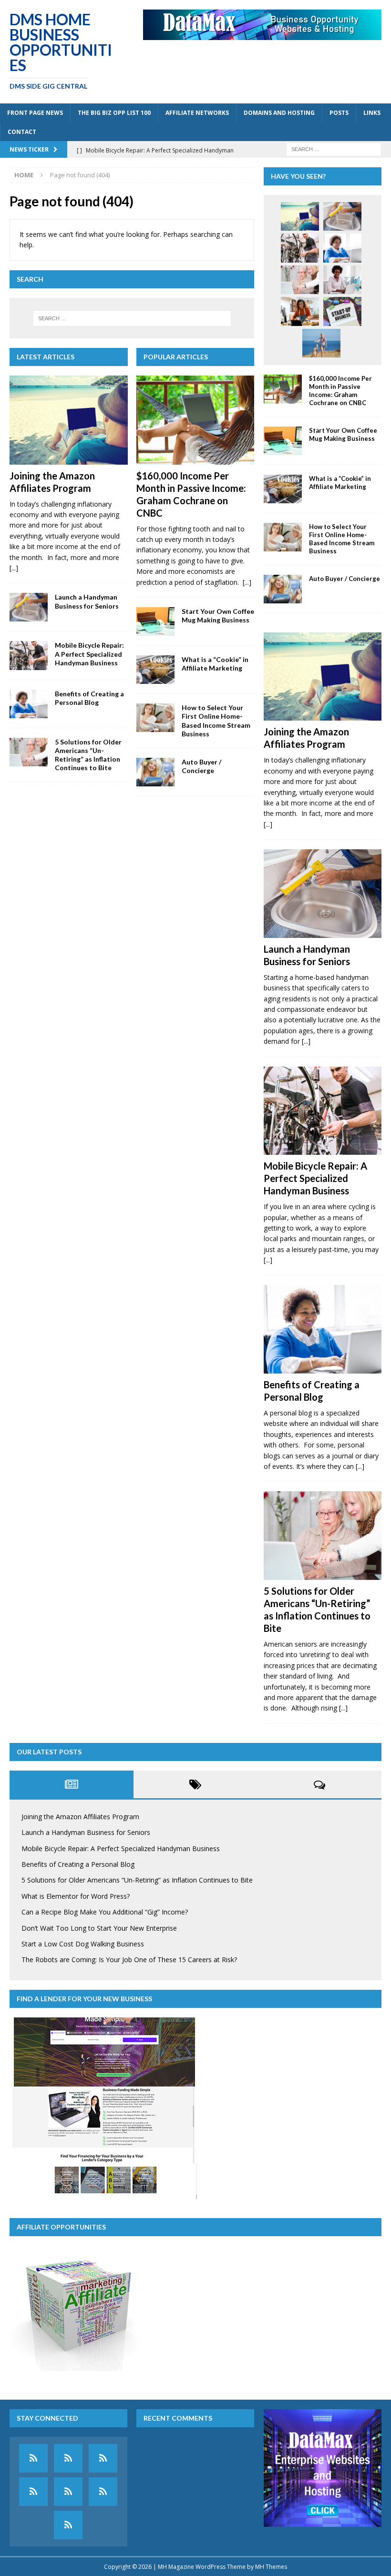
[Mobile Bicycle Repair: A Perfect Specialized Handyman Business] (29, 655)
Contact (22, 132)
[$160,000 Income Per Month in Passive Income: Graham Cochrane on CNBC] (195, 420)
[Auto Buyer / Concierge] (155, 772)
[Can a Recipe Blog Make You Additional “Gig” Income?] (300, 311)
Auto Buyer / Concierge (201, 766)
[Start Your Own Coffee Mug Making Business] (155, 621)
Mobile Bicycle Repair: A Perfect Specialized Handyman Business (89, 654)
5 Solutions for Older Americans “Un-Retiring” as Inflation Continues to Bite (88, 755)
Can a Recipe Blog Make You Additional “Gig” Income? (105, 1912)
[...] (14, 568)
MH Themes (271, 2567)
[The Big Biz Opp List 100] (68, 2458)
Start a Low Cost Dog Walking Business (83, 1944)
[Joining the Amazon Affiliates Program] (69, 420)
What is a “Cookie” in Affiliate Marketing (215, 664)
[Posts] (68, 2492)
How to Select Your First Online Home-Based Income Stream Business (216, 721)
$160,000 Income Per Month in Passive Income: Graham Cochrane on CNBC (340, 391)
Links (372, 113)
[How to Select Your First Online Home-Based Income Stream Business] (155, 718)
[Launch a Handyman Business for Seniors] (29, 607)
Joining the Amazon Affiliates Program (80, 1817)
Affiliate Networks (197, 113)
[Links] (103, 2492)
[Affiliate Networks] (103, 2458)
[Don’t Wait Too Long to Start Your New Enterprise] (342, 311)
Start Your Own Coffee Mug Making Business (218, 616)
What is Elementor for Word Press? (76, 1896)
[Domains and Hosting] (33, 2492)
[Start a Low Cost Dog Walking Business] (321, 343)
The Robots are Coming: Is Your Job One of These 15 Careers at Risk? (129, 1960)
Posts (339, 113)
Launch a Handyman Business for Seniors (87, 601)
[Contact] (68, 2525)
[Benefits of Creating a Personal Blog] (29, 704)
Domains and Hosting (279, 113)
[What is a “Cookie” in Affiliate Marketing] (155, 670)
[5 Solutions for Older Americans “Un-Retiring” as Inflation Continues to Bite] (29, 752)
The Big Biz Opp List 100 (114, 113)
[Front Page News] (33, 2458)
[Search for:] (334, 148)
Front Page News (35, 113)
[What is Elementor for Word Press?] (342, 280)
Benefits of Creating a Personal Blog (89, 698)
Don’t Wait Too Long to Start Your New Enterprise (99, 1928)
